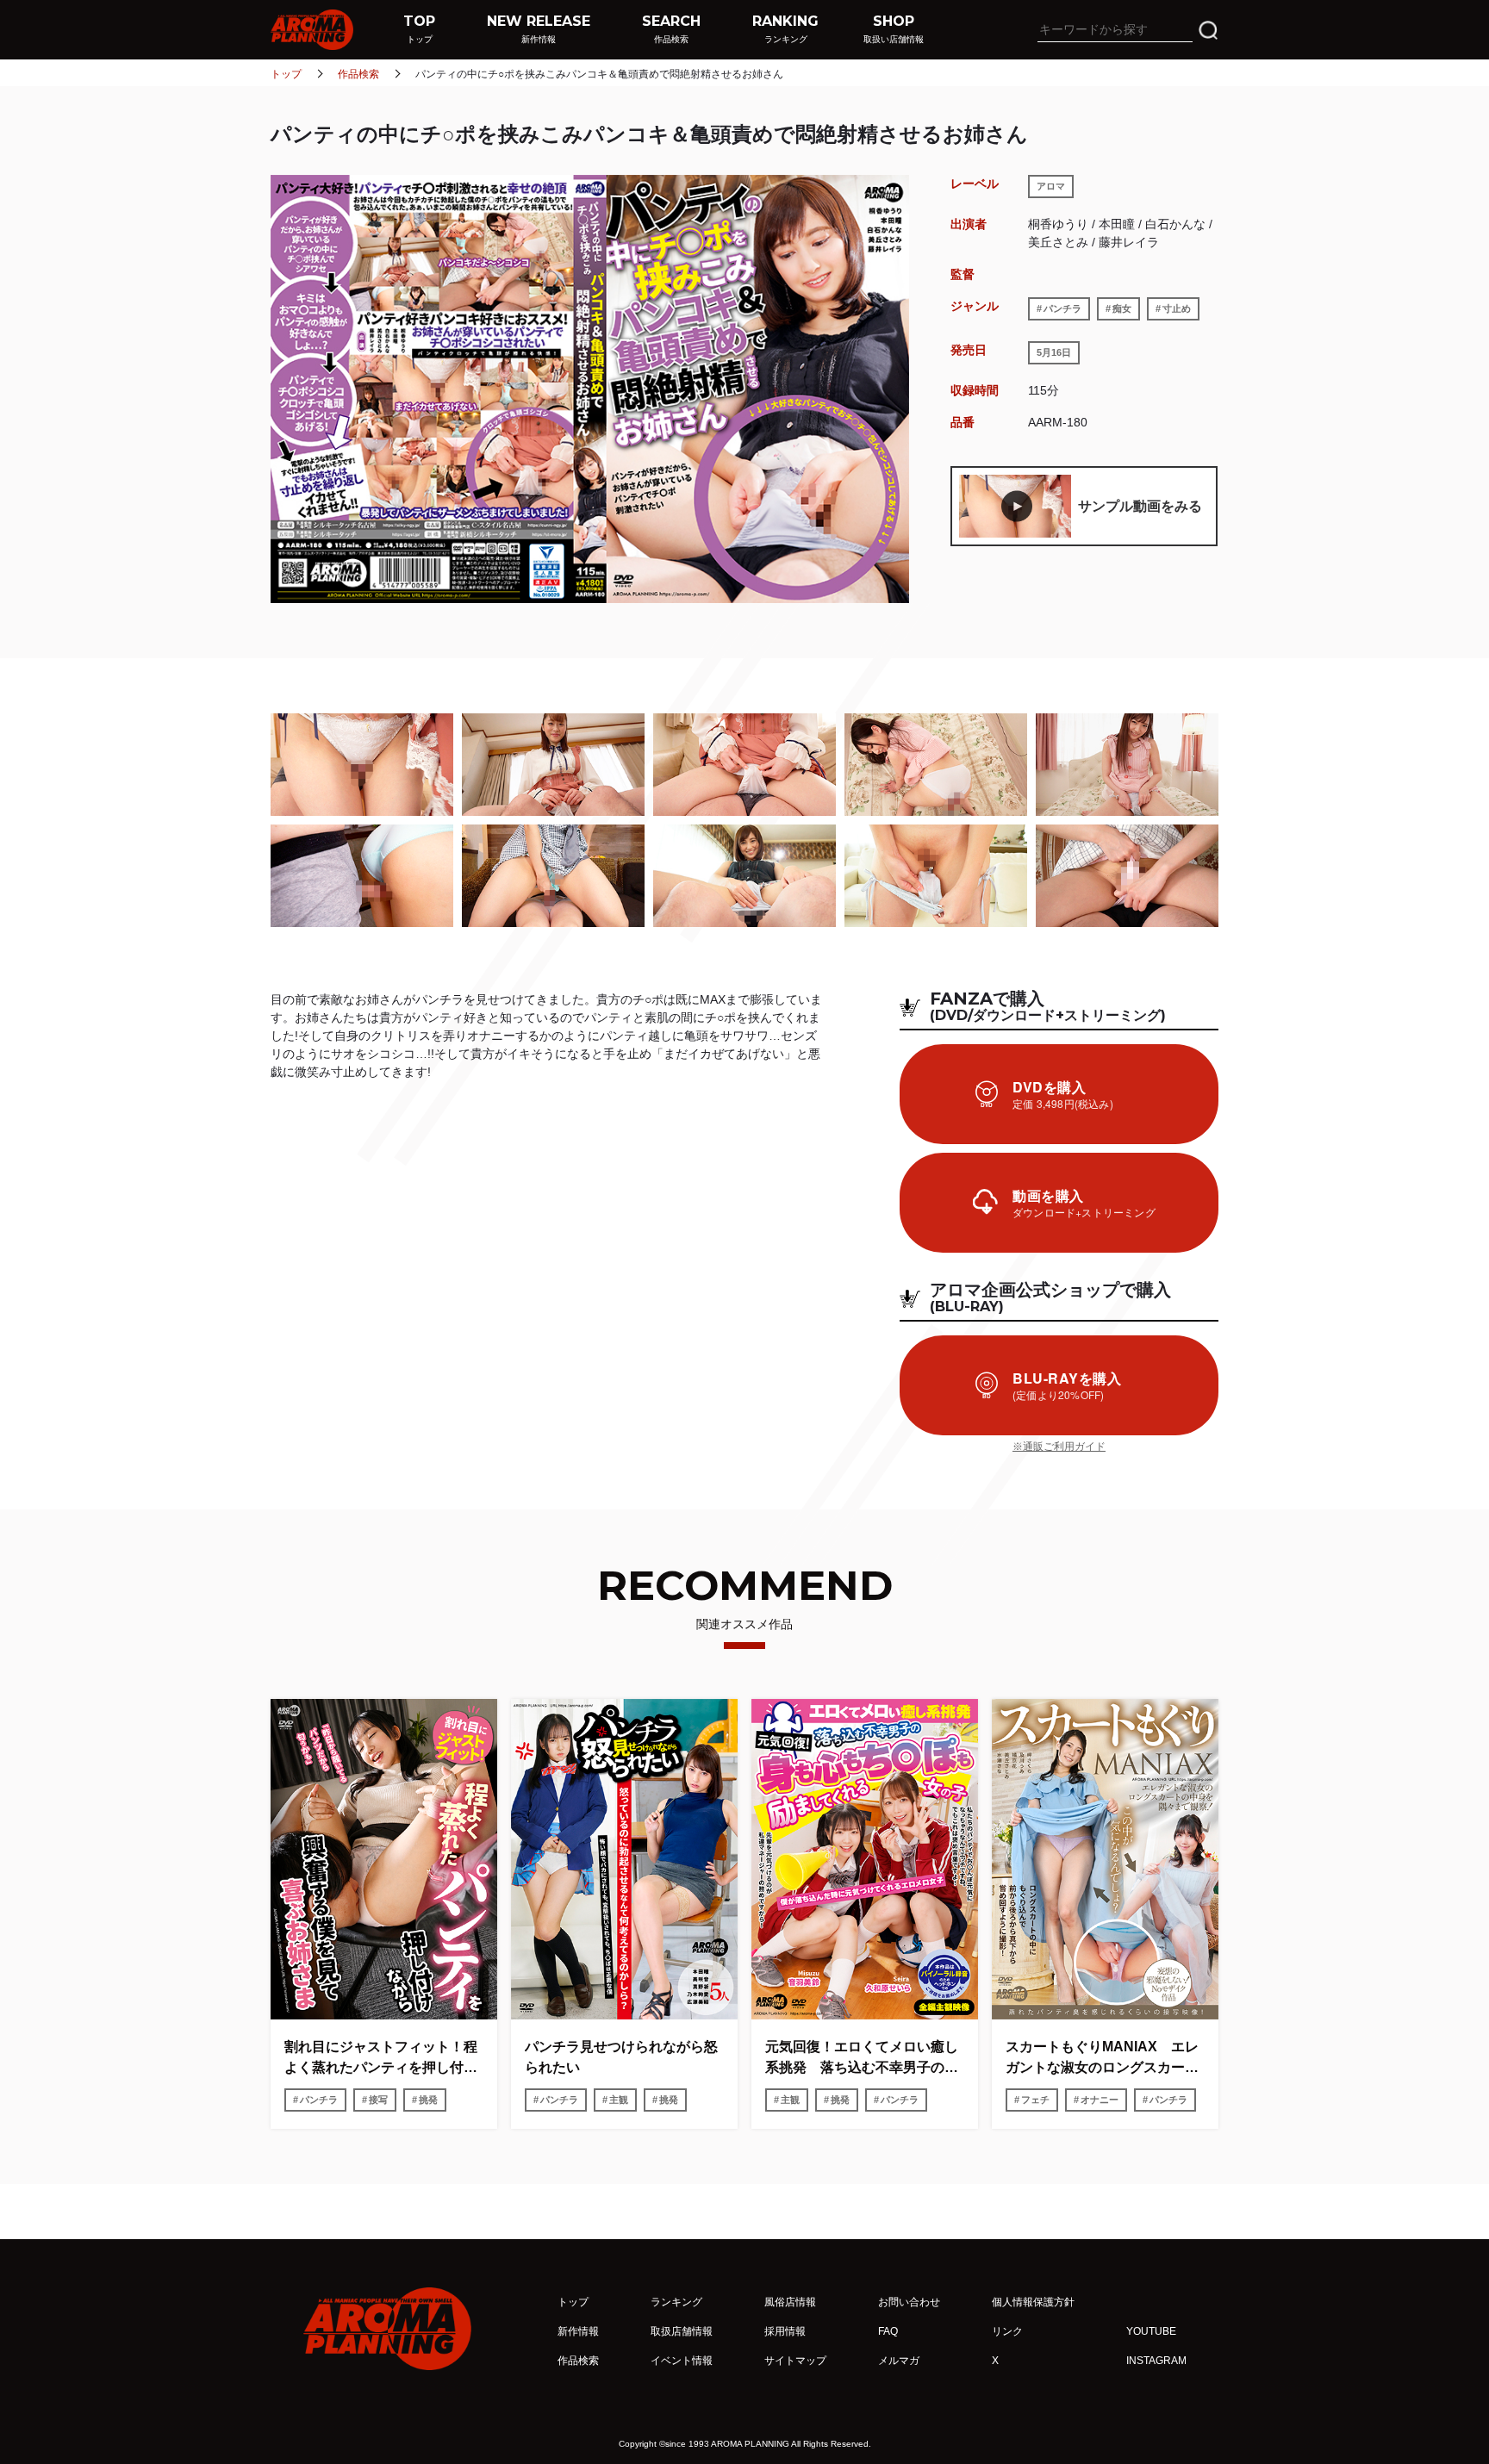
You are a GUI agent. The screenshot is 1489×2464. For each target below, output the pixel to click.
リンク (1007, 2331)
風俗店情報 (790, 2302)
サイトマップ (795, 2361)
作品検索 (358, 74)
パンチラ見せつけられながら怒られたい (621, 2057)
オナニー (1100, 2100)
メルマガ (899, 2361)
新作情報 (578, 2331)
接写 (378, 2100)
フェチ (1035, 2100)
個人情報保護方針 (1033, 2302)
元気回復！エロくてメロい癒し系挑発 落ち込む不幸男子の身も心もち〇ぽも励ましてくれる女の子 (862, 2059)
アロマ (1051, 186)
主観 (619, 2100)
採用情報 (785, 2331)
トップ (286, 74)
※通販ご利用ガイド (1059, 1447)
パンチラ (1062, 308)
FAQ (888, 2331)
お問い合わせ (909, 2302)
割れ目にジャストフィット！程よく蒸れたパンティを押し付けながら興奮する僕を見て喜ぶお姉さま (381, 2059)
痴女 (1122, 308)
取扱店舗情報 (682, 2331)
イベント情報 (682, 2361)
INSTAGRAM (1156, 2361)
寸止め (1177, 308)
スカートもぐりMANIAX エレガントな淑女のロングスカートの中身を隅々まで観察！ (1102, 2059)
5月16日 (1054, 352)
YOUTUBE (1151, 2331)
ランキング (676, 2302)
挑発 (428, 2100)
